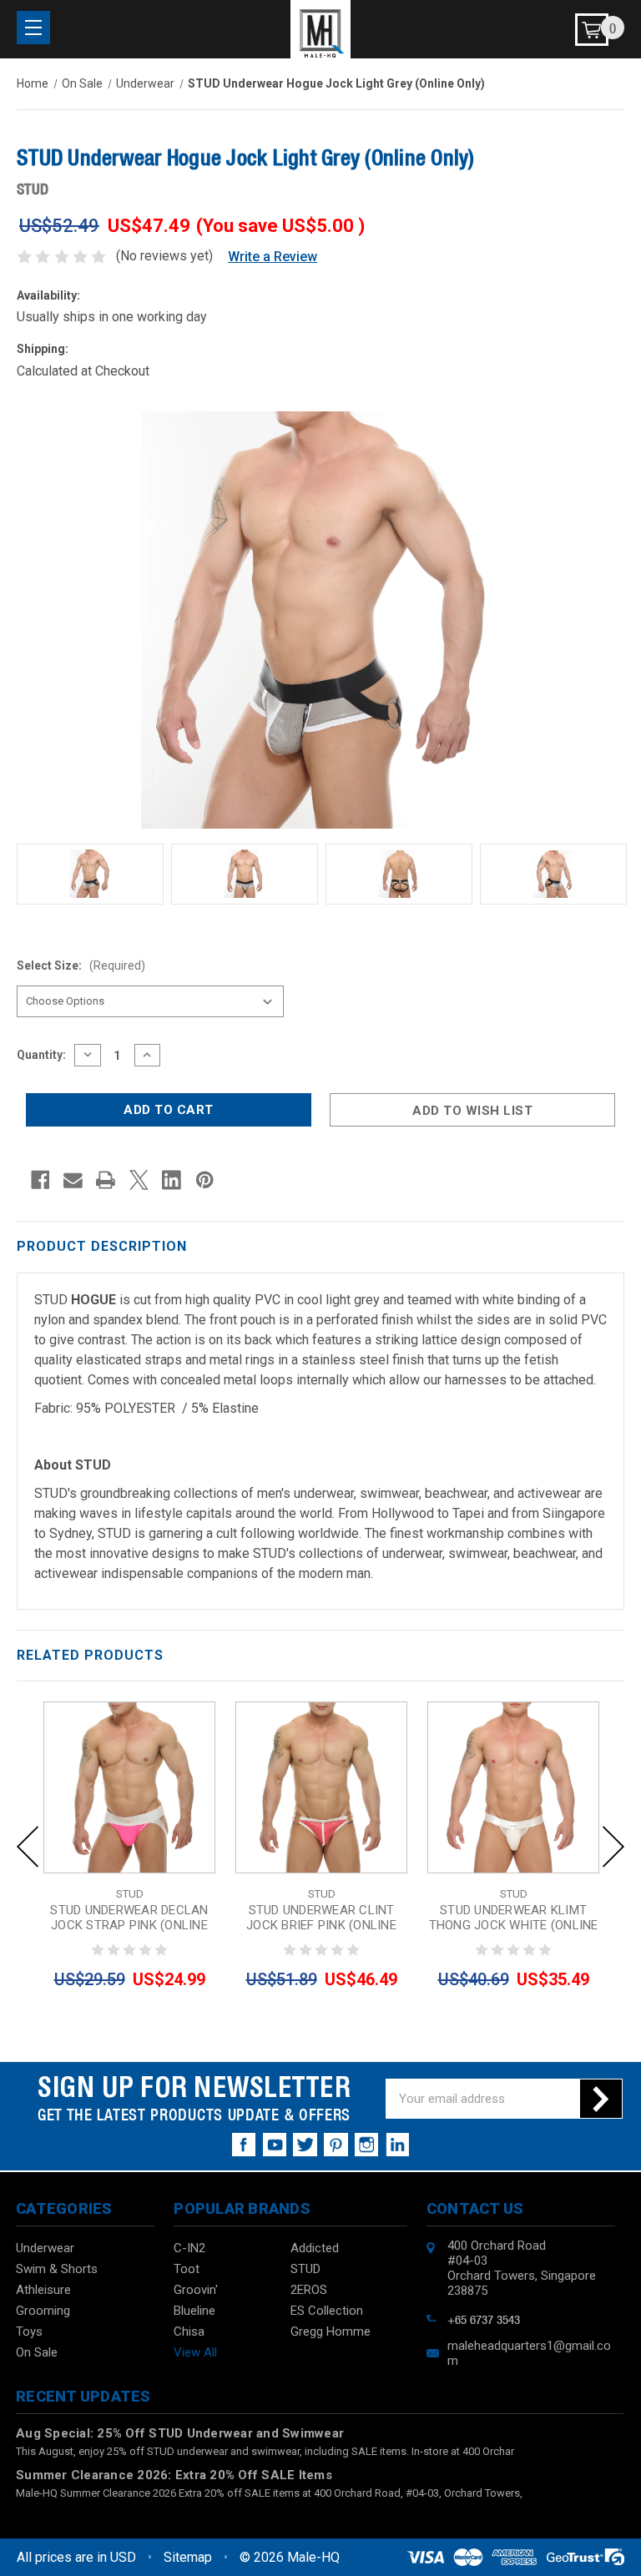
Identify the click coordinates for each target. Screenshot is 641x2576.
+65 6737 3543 (484, 2318)
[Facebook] (40, 1180)
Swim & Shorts (57, 2269)
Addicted (315, 2248)
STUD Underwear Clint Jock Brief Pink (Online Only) (321, 1925)
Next (613, 1847)
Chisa (189, 2332)
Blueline (194, 2311)
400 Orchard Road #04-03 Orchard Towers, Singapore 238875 (522, 2268)
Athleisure (43, 2290)
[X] (139, 1180)
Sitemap (188, 2557)
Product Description (102, 1246)
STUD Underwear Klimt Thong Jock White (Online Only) (514, 1925)
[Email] (73, 1180)
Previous (28, 1847)
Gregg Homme (331, 2332)
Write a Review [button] (273, 257)
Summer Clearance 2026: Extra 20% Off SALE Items (174, 2475)
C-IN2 (189, 2248)
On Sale (37, 2352)
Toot (187, 2269)
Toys (29, 2332)
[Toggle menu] (33, 28)
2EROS (309, 2290)
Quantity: (41, 1055)
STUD (305, 2269)
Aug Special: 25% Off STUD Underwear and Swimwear (180, 2433)
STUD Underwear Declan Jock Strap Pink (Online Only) (129, 1925)
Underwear (45, 2248)
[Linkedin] (172, 1180)
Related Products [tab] (90, 1655)
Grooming (43, 2311)
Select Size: (81, 965)
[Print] (106, 1180)
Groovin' (196, 2290)
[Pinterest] (205, 1180)
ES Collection (327, 2311)
